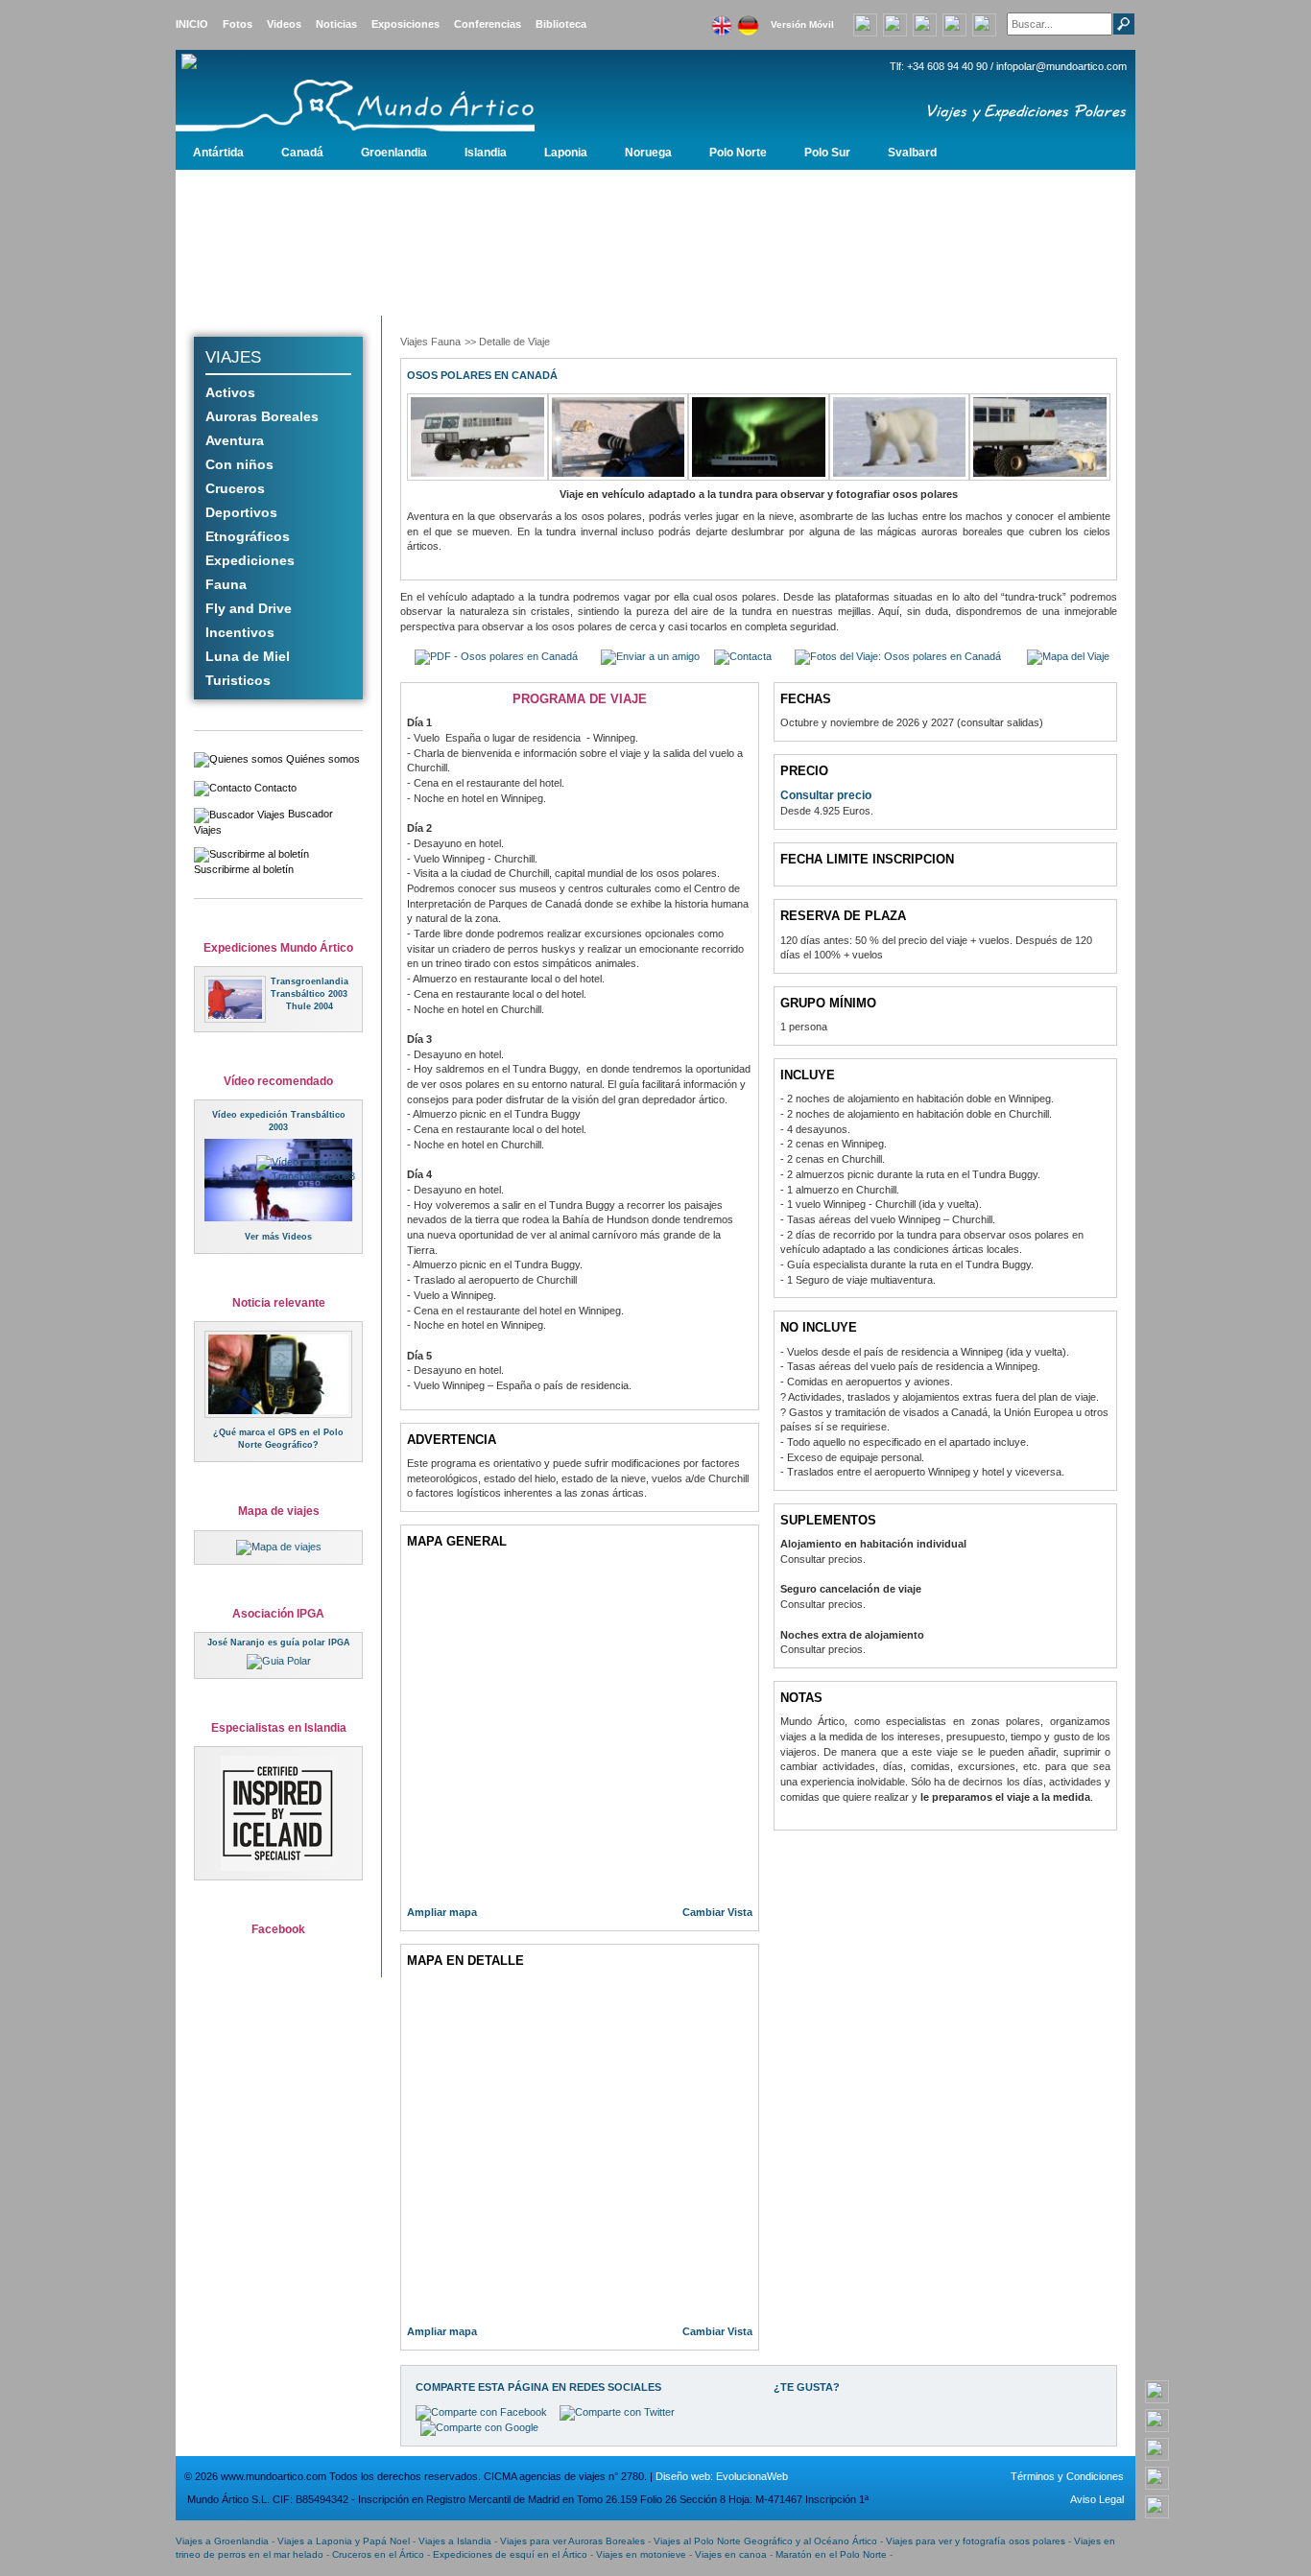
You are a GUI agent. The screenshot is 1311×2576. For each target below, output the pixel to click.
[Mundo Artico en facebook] (925, 23)
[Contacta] (743, 656)
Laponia (566, 153)
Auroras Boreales (262, 416)
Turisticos (238, 680)
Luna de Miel (248, 656)
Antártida (218, 153)
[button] (650, 656)
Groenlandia (394, 153)
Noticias (336, 24)
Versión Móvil (802, 24)
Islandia (486, 153)
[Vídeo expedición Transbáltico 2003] (319, 1169)
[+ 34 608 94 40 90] (1157, 2391)
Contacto (274, 788)
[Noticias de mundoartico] (278, 1374)
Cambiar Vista (717, 1912)
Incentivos (240, 632)
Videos (284, 24)
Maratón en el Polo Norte (831, 2554)
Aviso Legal (1097, 2499)
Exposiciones (405, 24)
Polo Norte (738, 153)
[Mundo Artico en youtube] (895, 23)
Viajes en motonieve (641, 2554)
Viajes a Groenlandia (222, 2541)
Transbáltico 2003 (309, 994)
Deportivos (241, 512)
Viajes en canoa (731, 2554)
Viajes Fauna (430, 342)
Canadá (302, 153)
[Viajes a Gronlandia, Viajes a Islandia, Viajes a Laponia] (392, 92)
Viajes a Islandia (455, 2541)
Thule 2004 (310, 1006)
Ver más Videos (278, 1237)
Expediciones (250, 560)
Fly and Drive (249, 608)
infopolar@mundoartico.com (1061, 66)
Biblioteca (561, 24)
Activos (230, 392)
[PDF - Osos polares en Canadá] (496, 656)
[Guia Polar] (279, 1661)
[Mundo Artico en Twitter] (984, 23)
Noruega (648, 153)
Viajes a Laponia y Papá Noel (344, 2541)
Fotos (238, 24)
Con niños (239, 464)
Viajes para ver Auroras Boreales (572, 2541)
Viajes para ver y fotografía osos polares (976, 2541)
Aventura (235, 440)
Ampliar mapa (442, 1912)
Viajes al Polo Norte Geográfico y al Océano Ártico (765, 2541)
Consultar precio (826, 795)
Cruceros (235, 488)
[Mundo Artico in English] (722, 20)
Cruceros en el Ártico (378, 2554)
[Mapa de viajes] (279, 1547)
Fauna (226, 584)
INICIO (192, 24)
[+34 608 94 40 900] (865, 23)
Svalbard (912, 153)
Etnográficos (248, 536)
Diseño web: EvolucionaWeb (722, 2476)
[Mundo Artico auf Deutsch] (748, 20)
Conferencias (488, 24)
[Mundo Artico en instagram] (954, 23)
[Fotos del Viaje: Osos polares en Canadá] (898, 656)
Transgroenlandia (310, 981)
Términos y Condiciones (1067, 2476)
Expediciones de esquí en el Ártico (510, 2554)
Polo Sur (827, 153)
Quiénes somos (322, 759)
